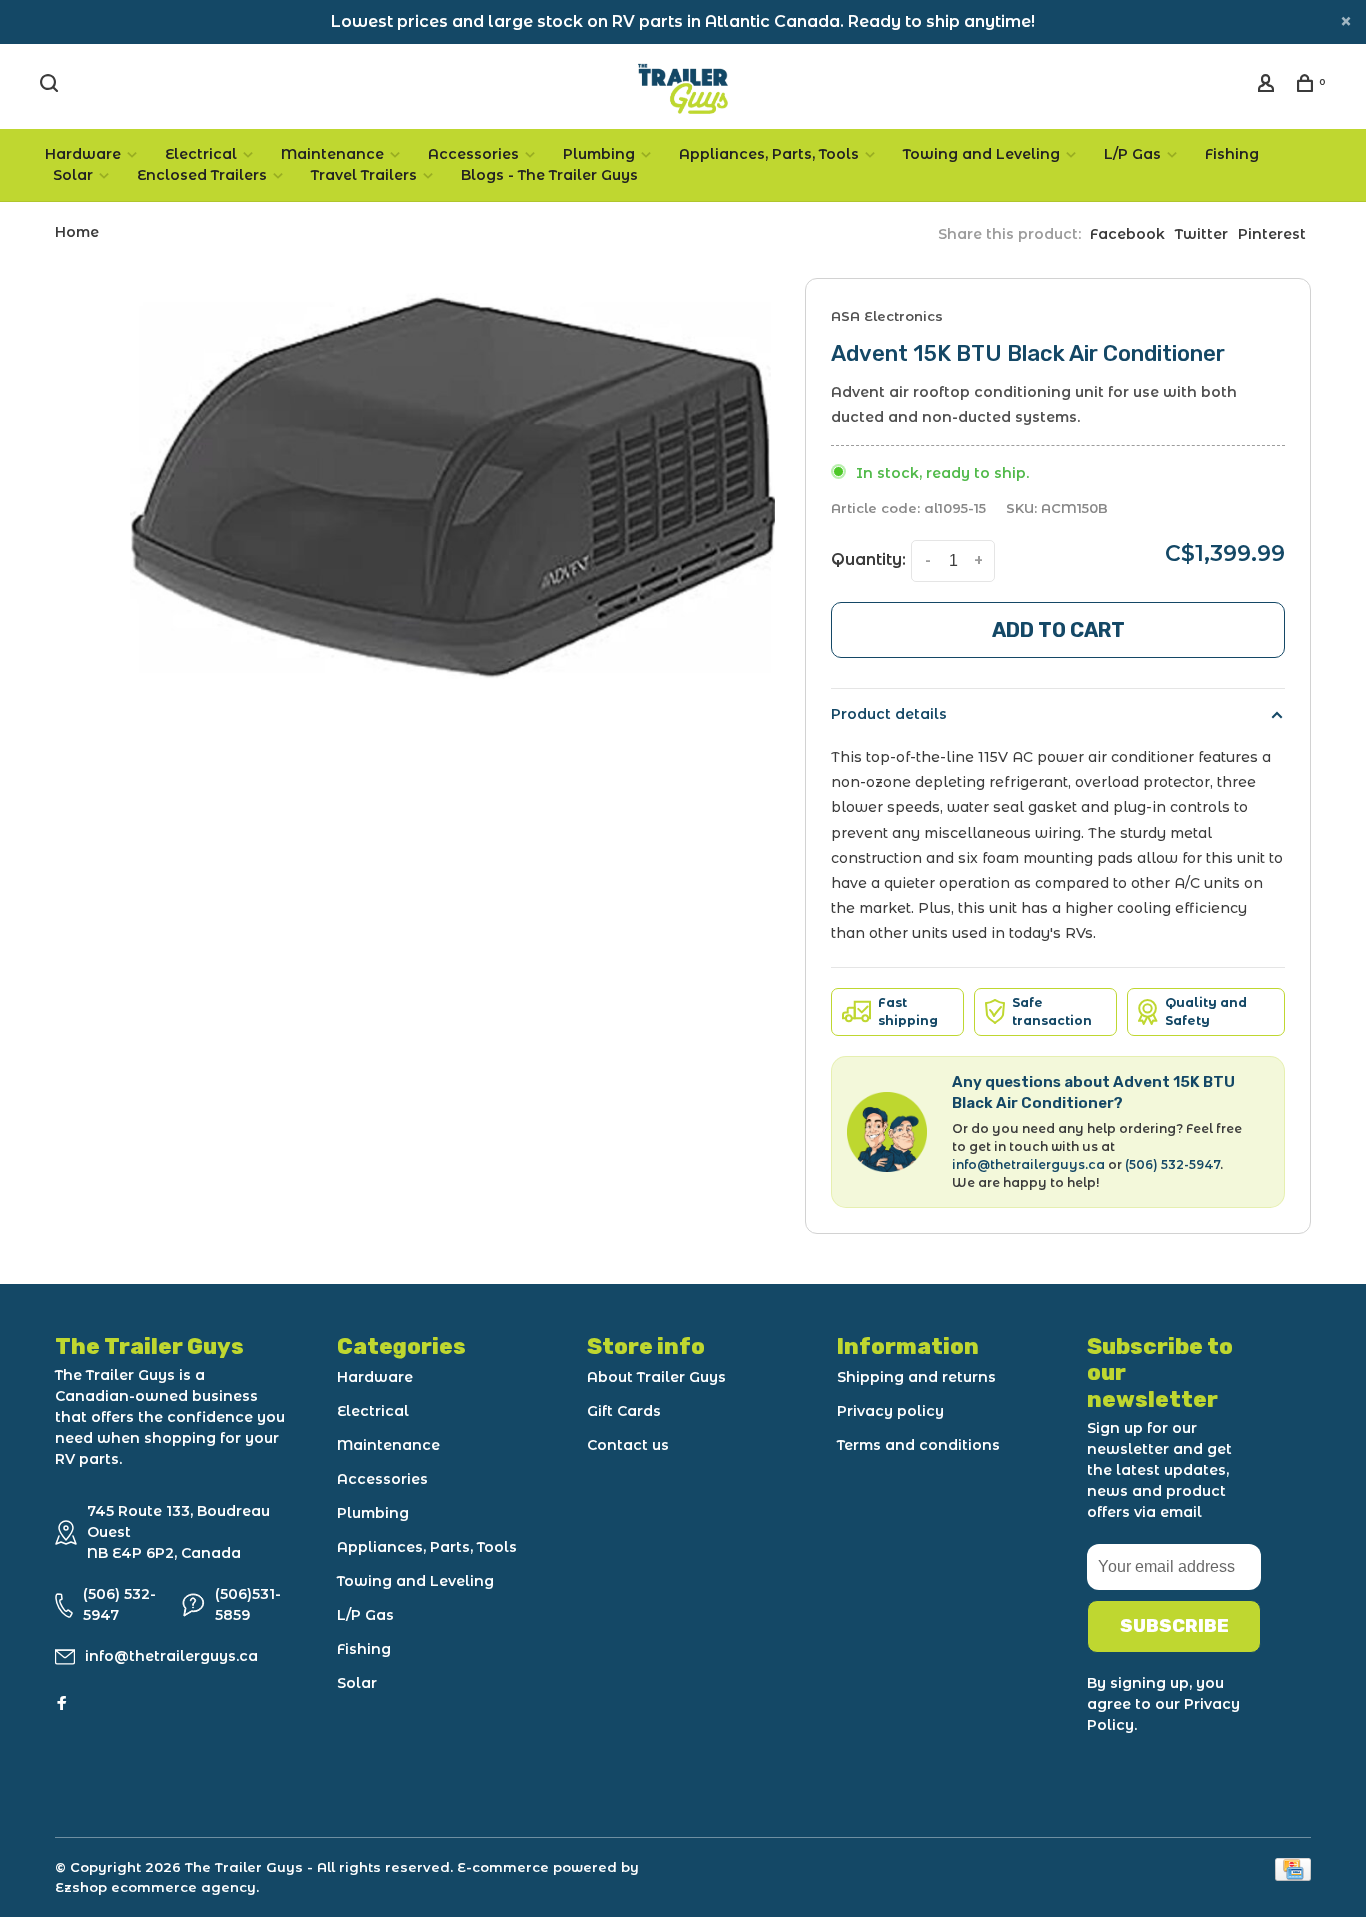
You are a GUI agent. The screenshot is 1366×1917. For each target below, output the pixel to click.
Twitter (1201, 234)
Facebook (1127, 234)
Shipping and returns (916, 1377)
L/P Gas (1132, 154)
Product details (889, 714)
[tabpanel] (453, 486)
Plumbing (599, 154)
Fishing (1232, 154)
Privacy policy (890, 1411)
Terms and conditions (918, 1445)
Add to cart (1058, 630)
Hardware (83, 154)
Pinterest (1272, 234)
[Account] (1268, 86)
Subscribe (1174, 1626)
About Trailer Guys (656, 1377)
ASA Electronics (887, 316)
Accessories (473, 154)
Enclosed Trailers (202, 175)
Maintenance (332, 154)
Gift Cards (624, 1411)
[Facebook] (62, 1704)
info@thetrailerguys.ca (1028, 1164)
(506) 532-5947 (1172, 1164)
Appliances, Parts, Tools (769, 154)
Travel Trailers (364, 175)
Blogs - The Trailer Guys (549, 175)
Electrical (201, 154)
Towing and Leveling (981, 154)
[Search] (51, 86)
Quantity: (868, 559)
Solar (73, 175)
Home (77, 232)
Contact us (628, 1445)
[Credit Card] (1293, 1875)
